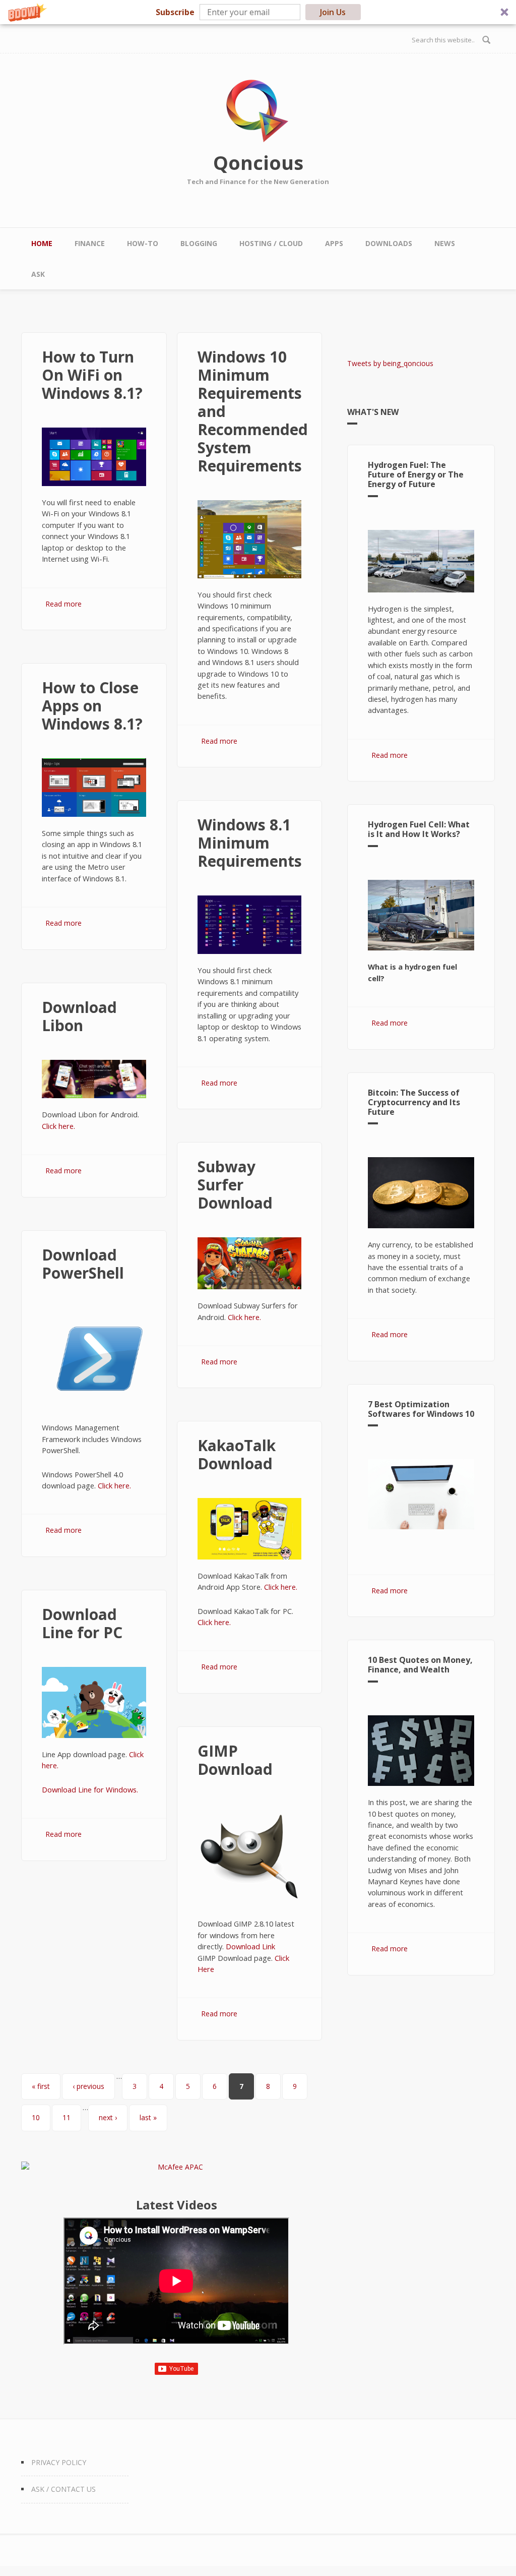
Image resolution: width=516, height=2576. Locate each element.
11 (67, 2117)
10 (36, 2117)
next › (108, 2117)
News (445, 243)
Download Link (250, 1946)
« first (41, 2086)
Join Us (333, 12)
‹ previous (88, 2086)
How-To (143, 243)
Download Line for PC (82, 1623)
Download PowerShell (83, 1264)
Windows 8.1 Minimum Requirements (250, 843)
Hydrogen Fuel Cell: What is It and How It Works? (419, 829)
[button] (258, 12)
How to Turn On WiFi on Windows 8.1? (92, 375)
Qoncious (258, 162)
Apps (334, 243)
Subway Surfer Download (235, 1185)
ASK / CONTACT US (63, 2489)
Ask (38, 274)
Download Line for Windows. (90, 1789)
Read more (63, 604)
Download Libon (79, 1016)
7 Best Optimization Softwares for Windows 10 (421, 1409)
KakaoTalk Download (237, 1454)
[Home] (258, 111)
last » (148, 2117)
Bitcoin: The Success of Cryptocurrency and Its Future (414, 1102)
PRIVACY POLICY (59, 2462)
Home (42, 243)
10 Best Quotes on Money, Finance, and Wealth (420, 1665)
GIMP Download (235, 1760)
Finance (90, 243)
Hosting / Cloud (271, 243)
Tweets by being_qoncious (390, 363)
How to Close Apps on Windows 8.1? (92, 706)
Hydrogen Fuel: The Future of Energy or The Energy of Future (416, 474)
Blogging (199, 243)
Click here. (58, 1126)
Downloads (389, 243)
